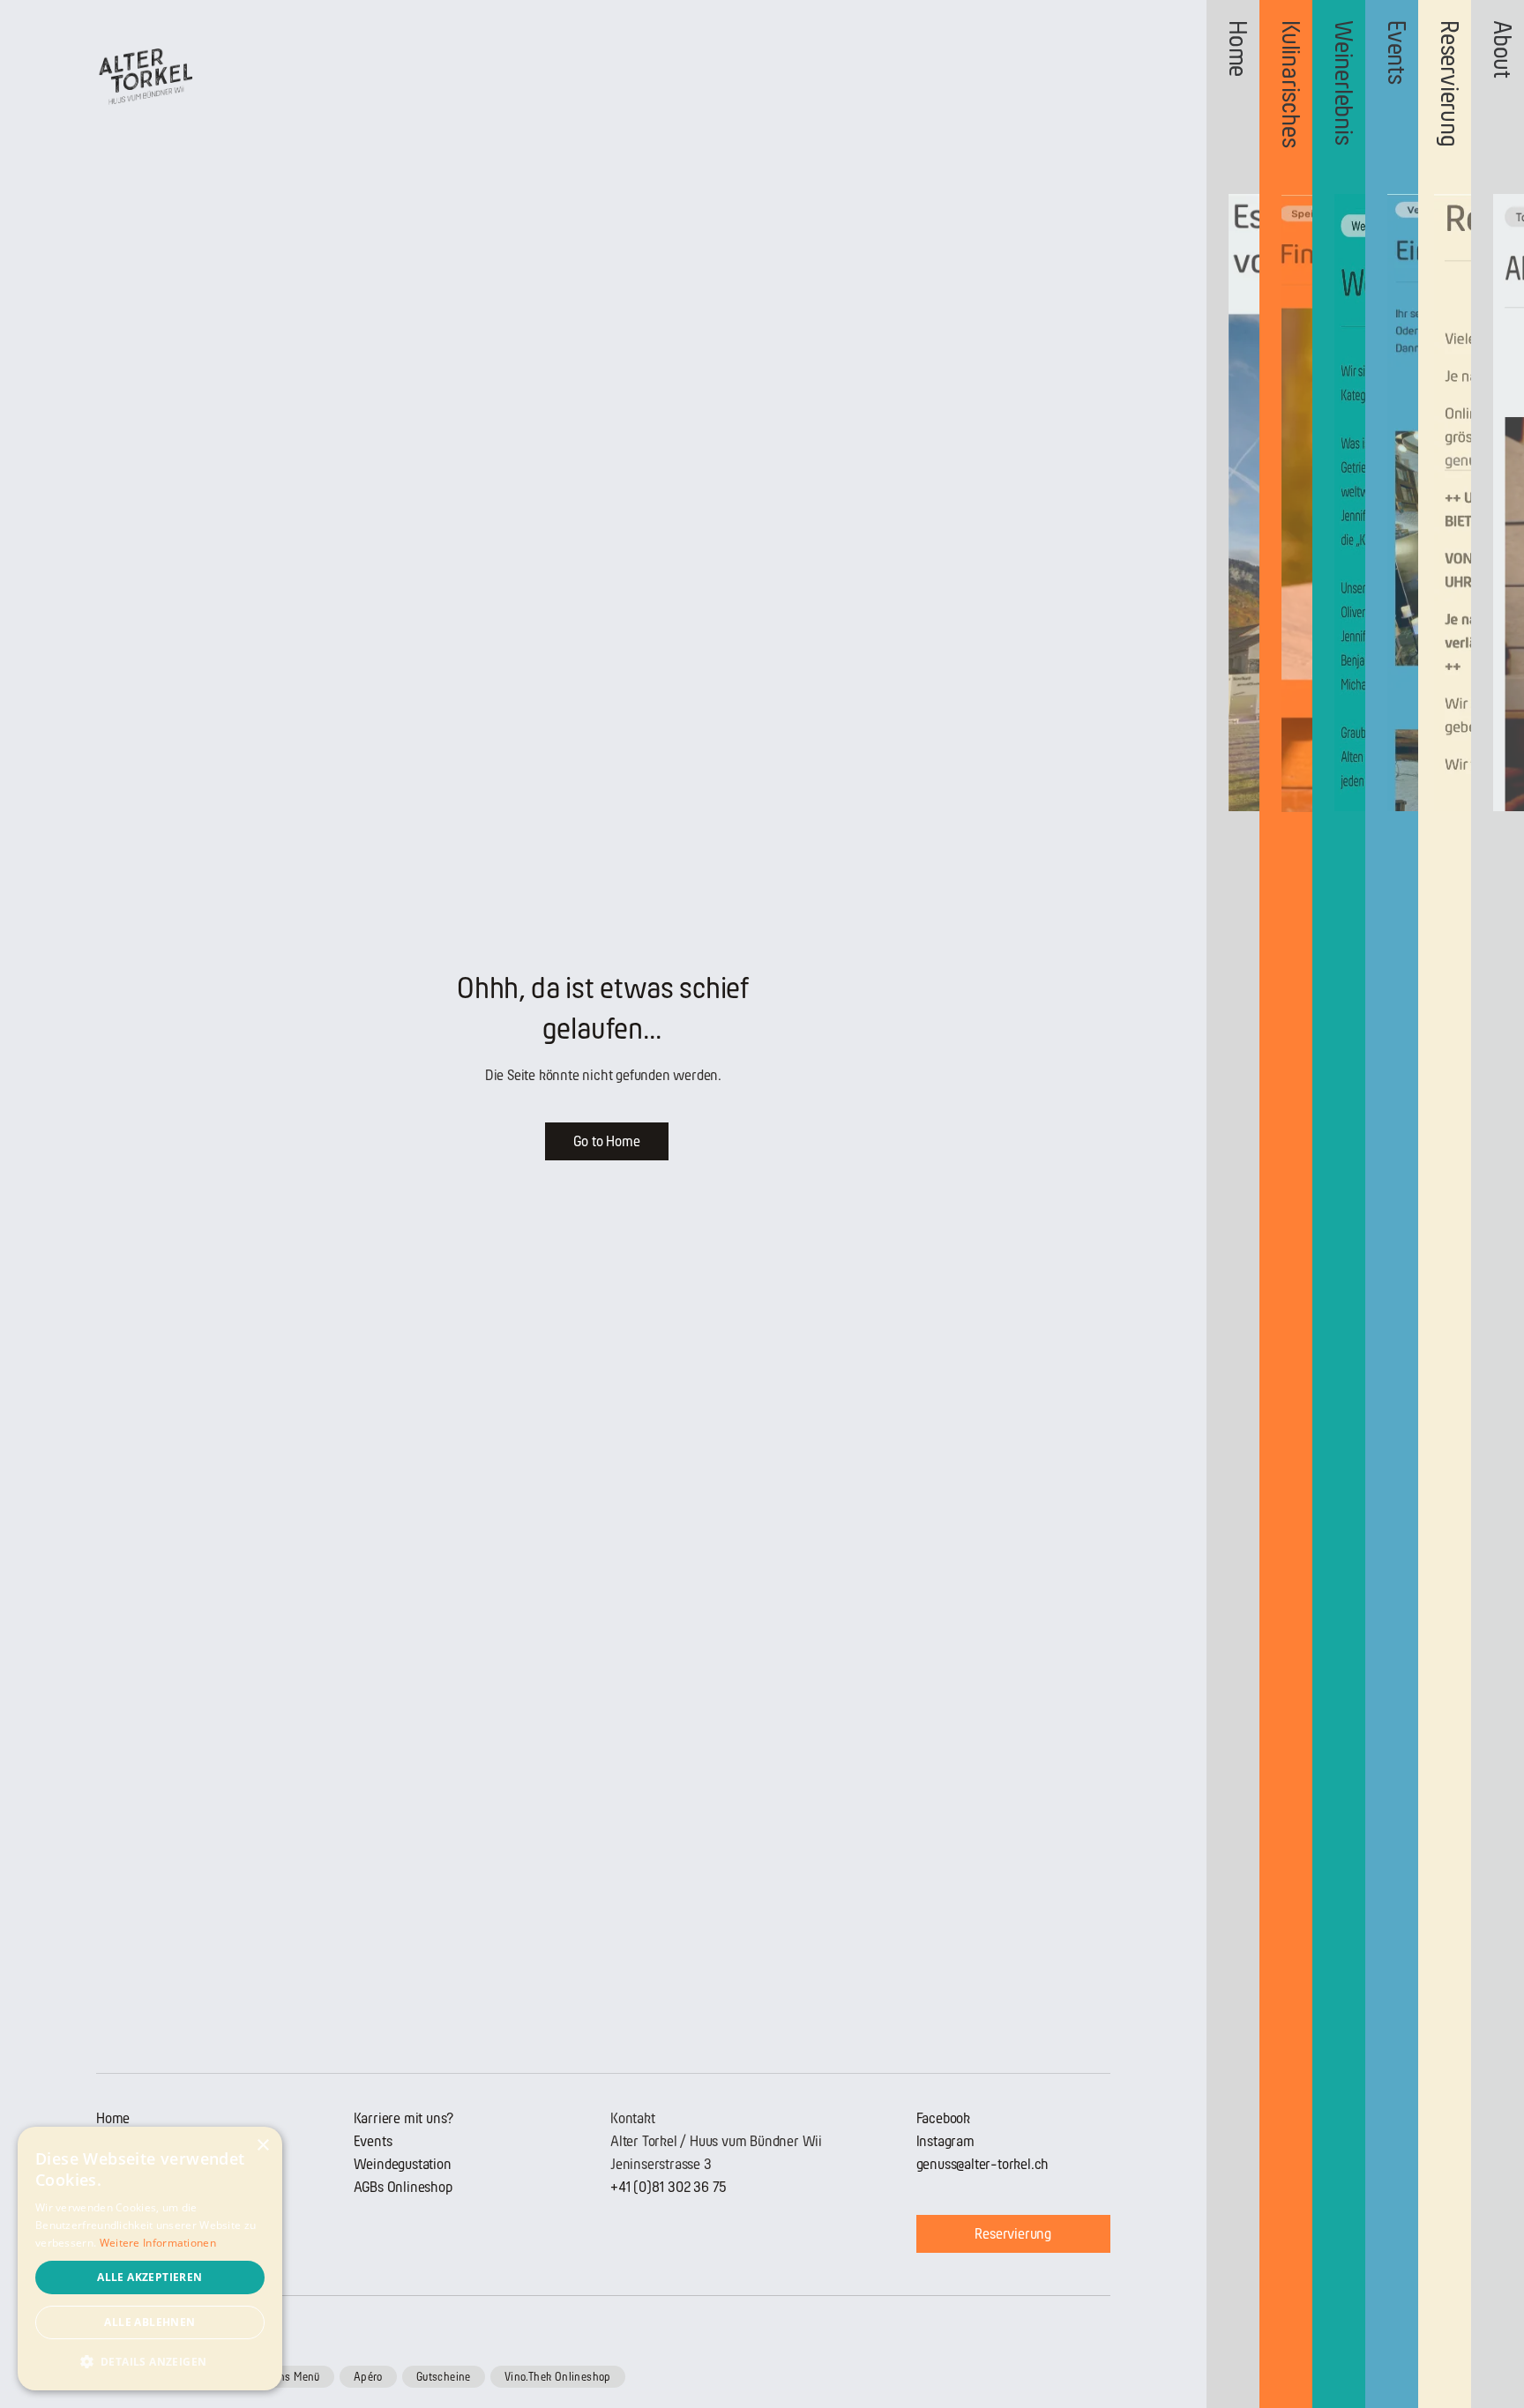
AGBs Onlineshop (403, 2187)
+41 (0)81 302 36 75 (669, 2187)
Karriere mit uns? (404, 2118)
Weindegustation (403, 2164)
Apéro (368, 2377)
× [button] (262, 2146)
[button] (150, 2362)
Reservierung (1013, 2234)
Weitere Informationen (158, 2243)
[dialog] (150, 2259)
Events (373, 2141)
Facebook (943, 2118)
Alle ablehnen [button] (149, 2322)
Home (113, 2118)
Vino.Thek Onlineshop (558, 2377)
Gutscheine (444, 2377)
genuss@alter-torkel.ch (983, 2164)
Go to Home (606, 1141)
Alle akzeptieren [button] (149, 2277)
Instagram (945, 2141)
